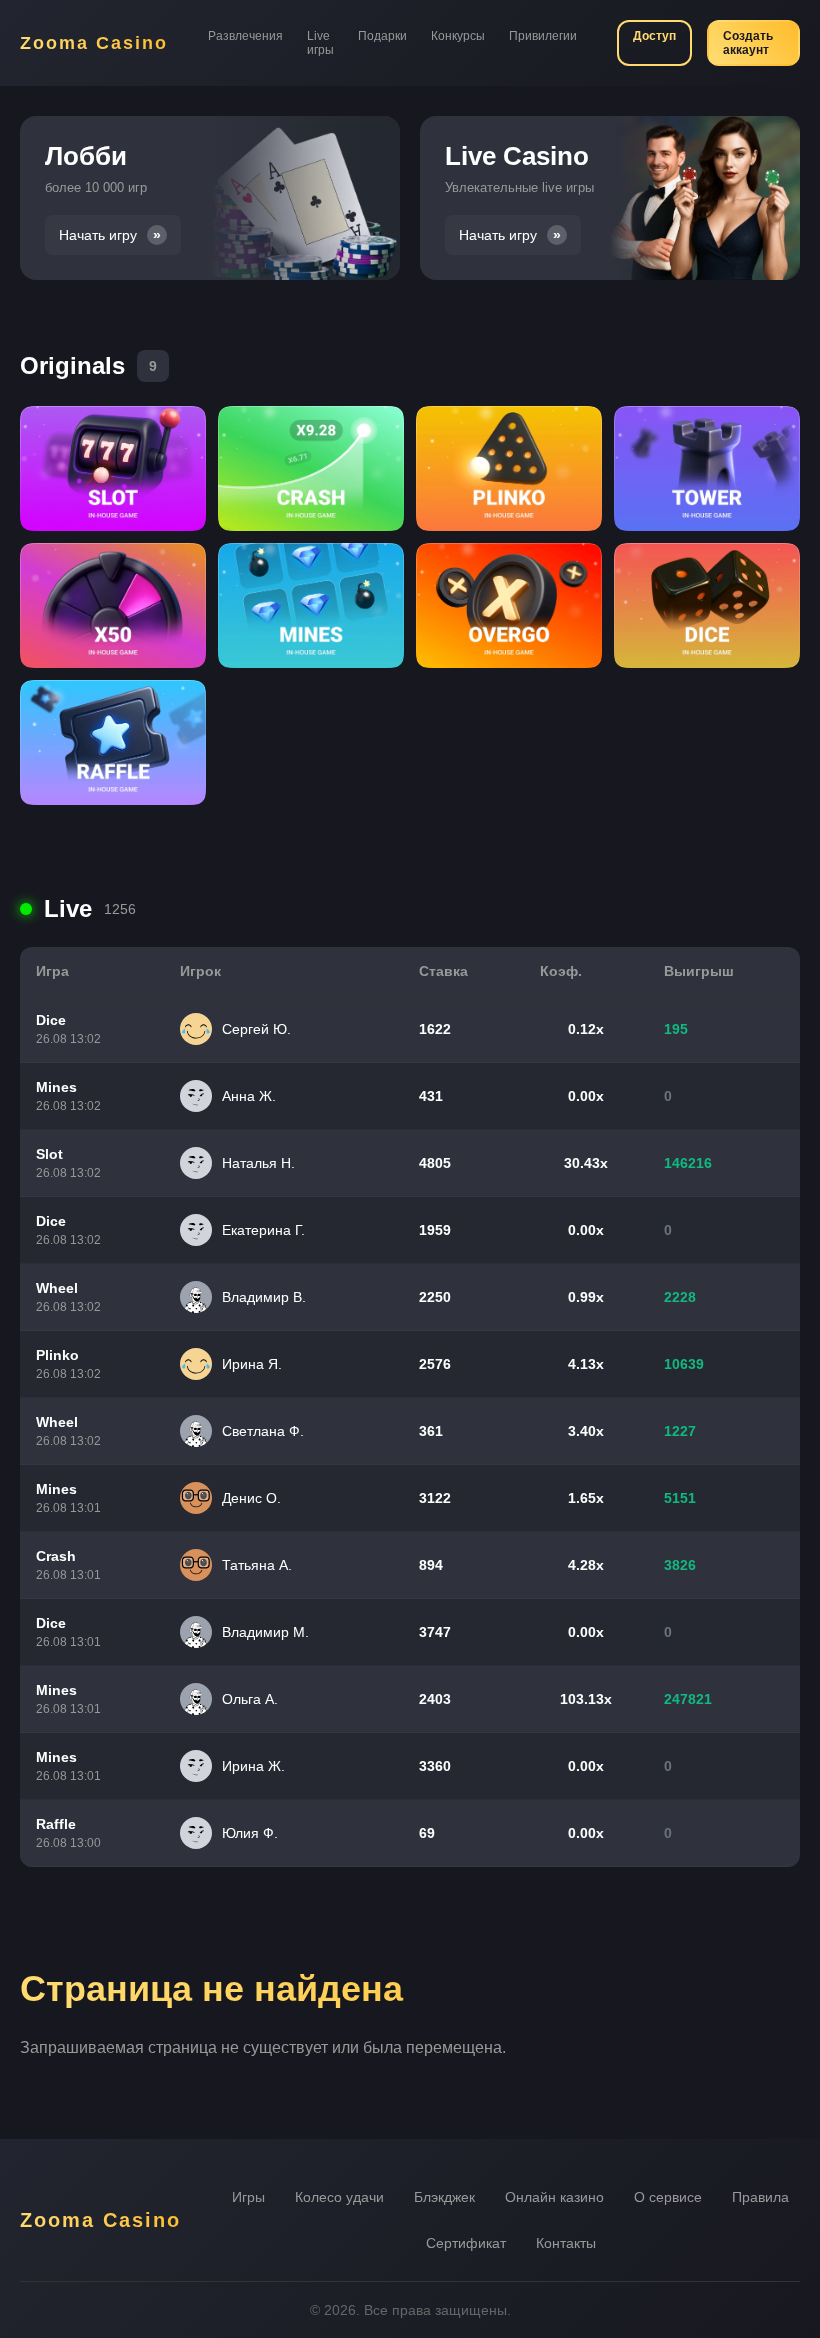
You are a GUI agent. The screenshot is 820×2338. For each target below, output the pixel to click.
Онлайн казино (554, 2197)
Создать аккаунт (748, 43)
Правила (760, 2197)
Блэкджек (444, 2197)
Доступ (654, 36)
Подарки (382, 36)
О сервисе (668, 2197)
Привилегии (543, 36)
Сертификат (466, 2243)
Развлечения (245, 36)
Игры (248, 2197)
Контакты (566, 2243)
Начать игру (98, 235)
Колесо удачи (339, 2197)
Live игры (320, 43)
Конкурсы (458, 36)
